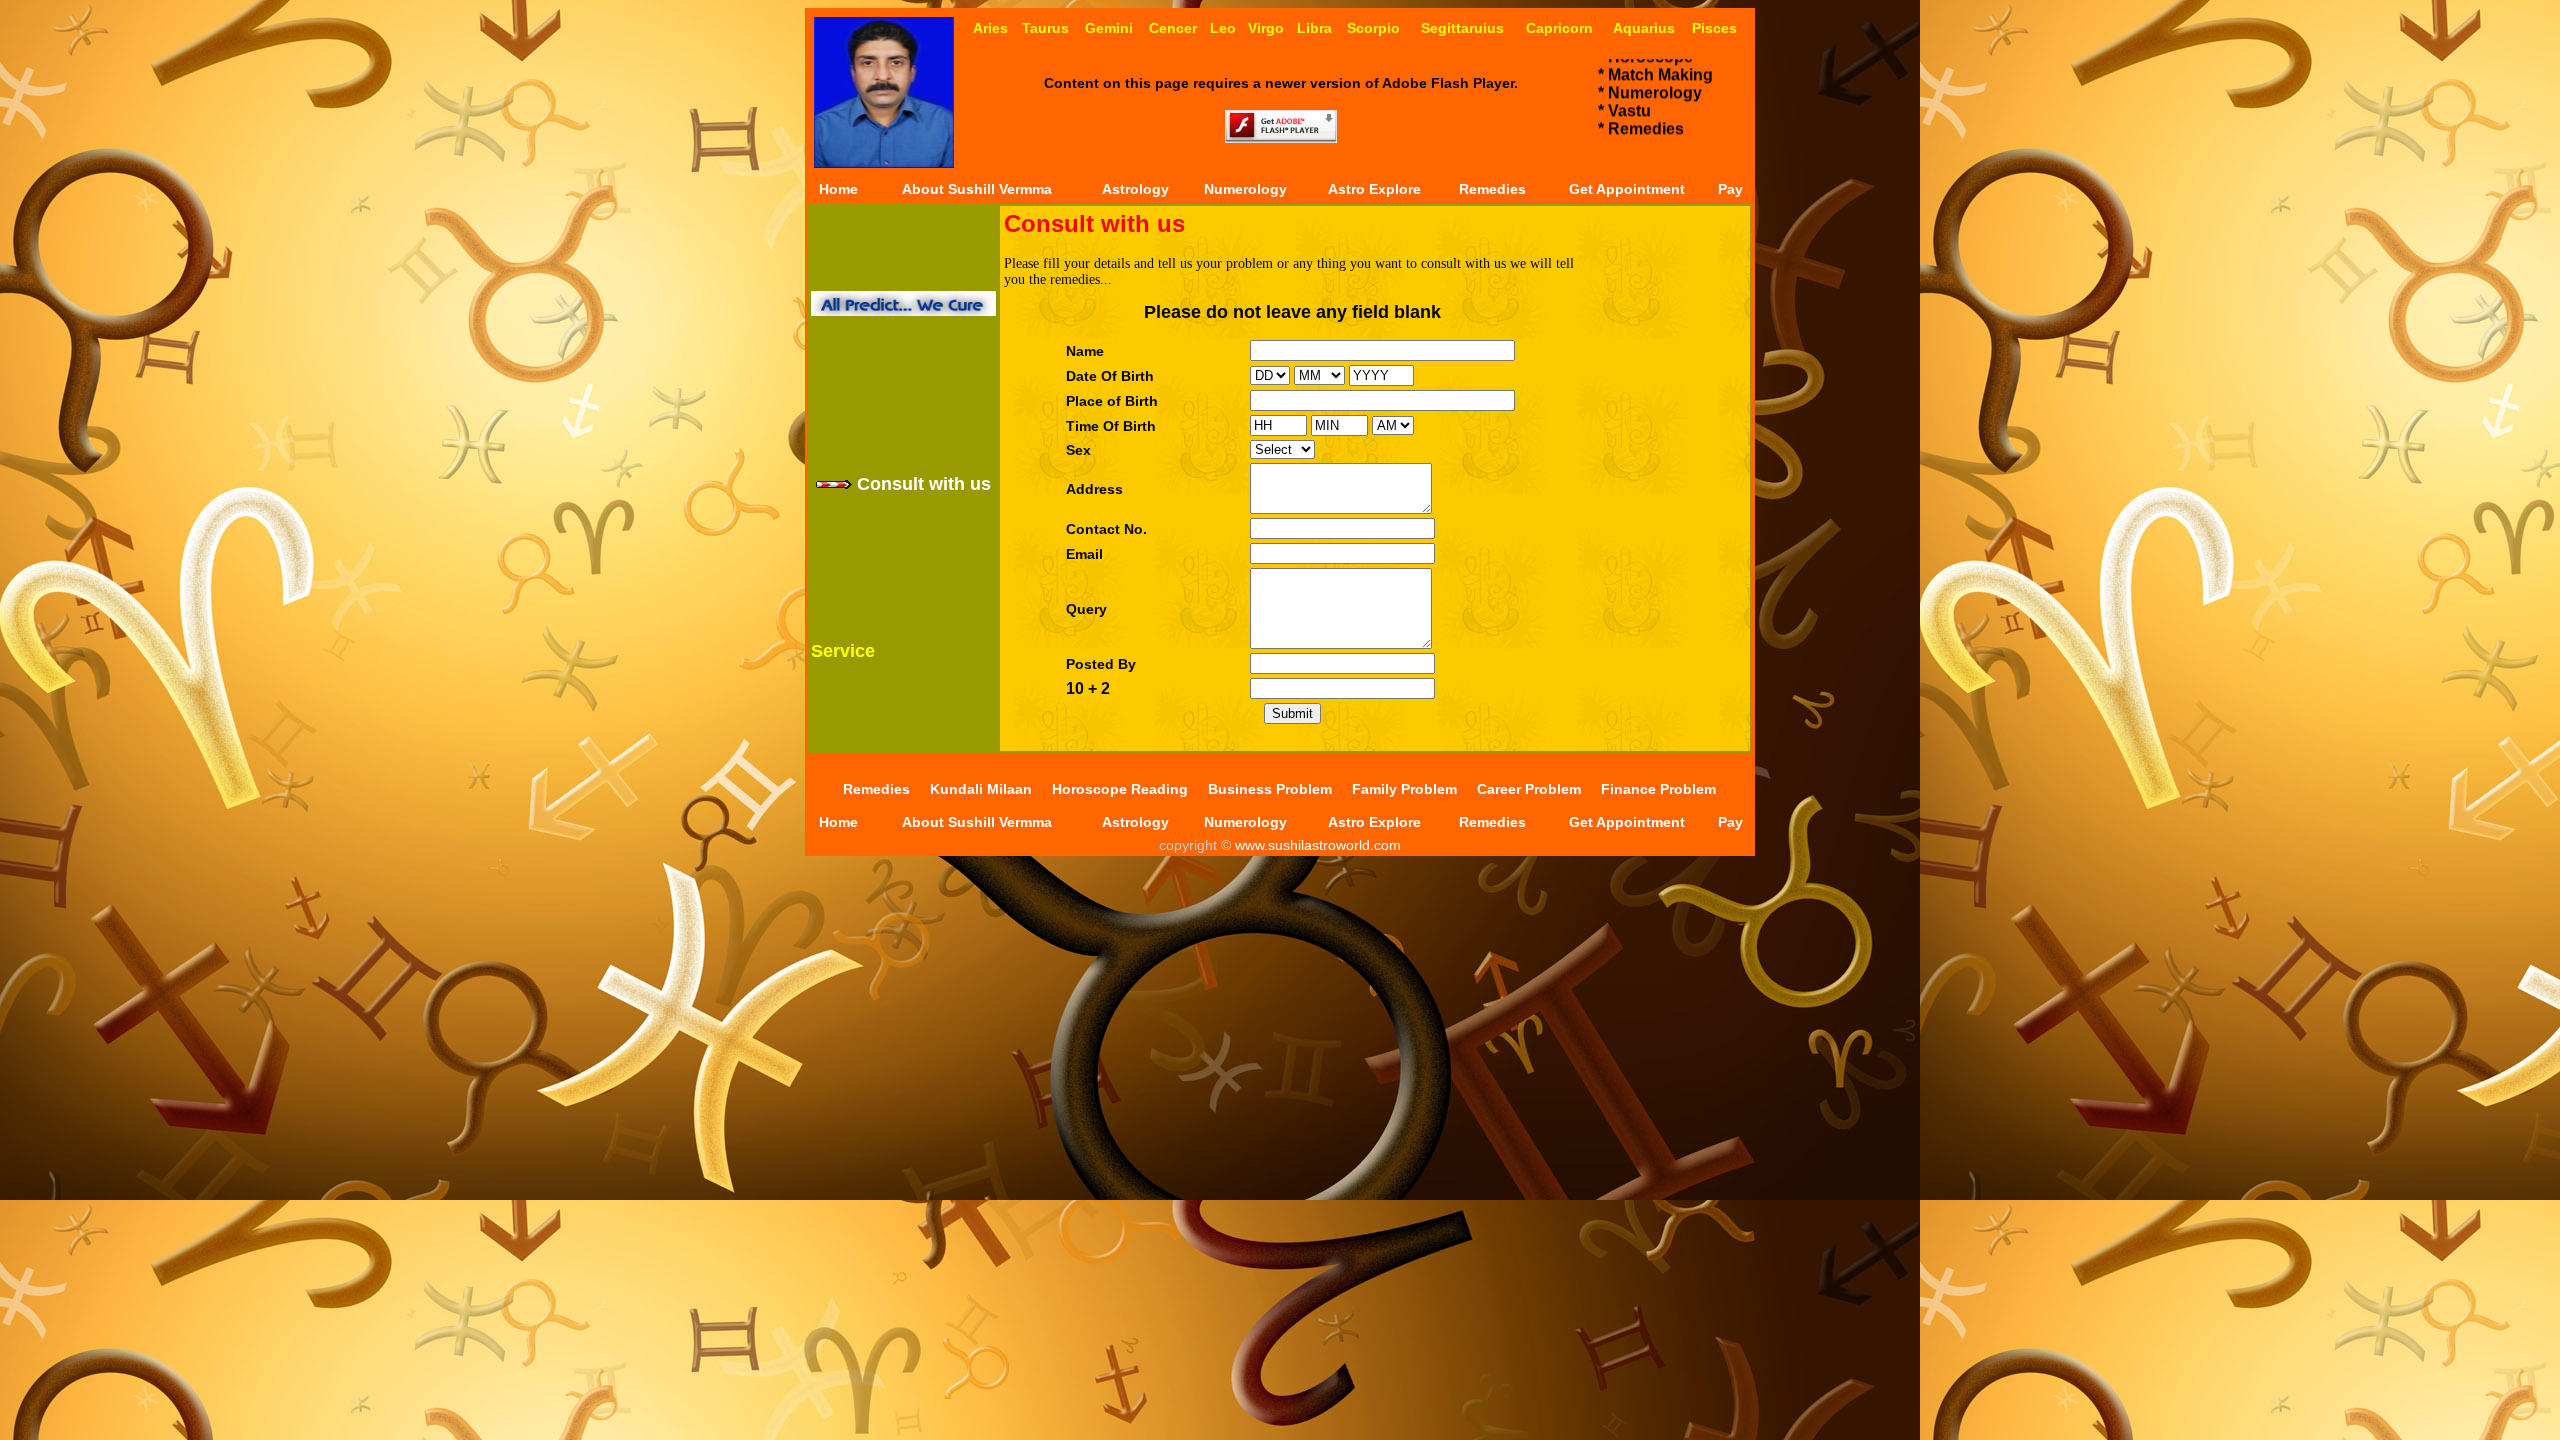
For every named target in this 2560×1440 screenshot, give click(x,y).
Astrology (1135, 189)
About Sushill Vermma (977, 189)
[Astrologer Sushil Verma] (884, 163)
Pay (1730, 189)
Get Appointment (1627, 189)
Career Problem (1529, 789)
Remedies (1492, 189)
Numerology (1245, 189)
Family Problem (1404, 789)
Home (838, 189)
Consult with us (921, 484)
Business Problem (1270, 789)
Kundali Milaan (981, 789)
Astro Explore (1374, 189)
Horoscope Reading (1120, 789)
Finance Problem (1658, 789)
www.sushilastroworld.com (1316, 845)
